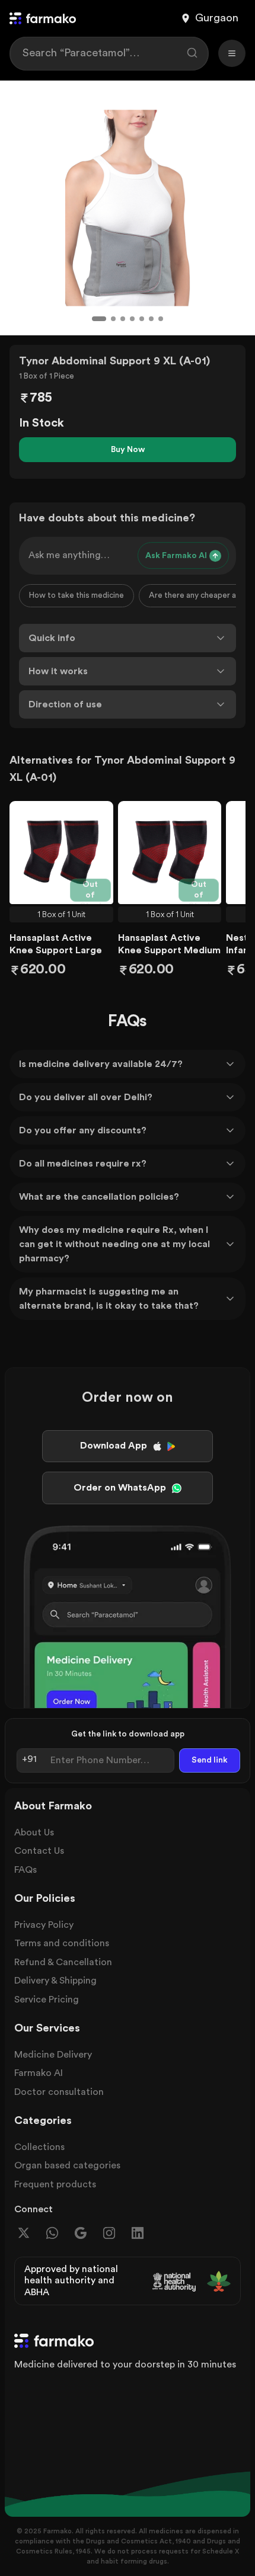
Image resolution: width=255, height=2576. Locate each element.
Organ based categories (67, 2165)
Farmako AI (39, 2073)
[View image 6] (151, 319)
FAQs (26, 1870)
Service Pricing (47, 2000)
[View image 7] (161, 319)
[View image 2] (113, 319)
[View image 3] (123, 319)
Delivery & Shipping (55, 1981)
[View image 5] (142, 319)
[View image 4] (132, 319)
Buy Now (128, 450)
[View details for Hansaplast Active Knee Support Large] (61, 853)
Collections (39, 2147)
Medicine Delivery (53, 2055)
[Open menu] (232, 53)
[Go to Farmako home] (43, 18)
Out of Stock (92, 891)
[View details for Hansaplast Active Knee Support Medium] (170, 853)
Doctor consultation (59, 2092)
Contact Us (39, 1851)
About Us (34, 1832)
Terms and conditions (62, 1943)
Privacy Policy (44, 1925)
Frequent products (55, 2184)
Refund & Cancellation (63, 1962)
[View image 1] (99, 319)
